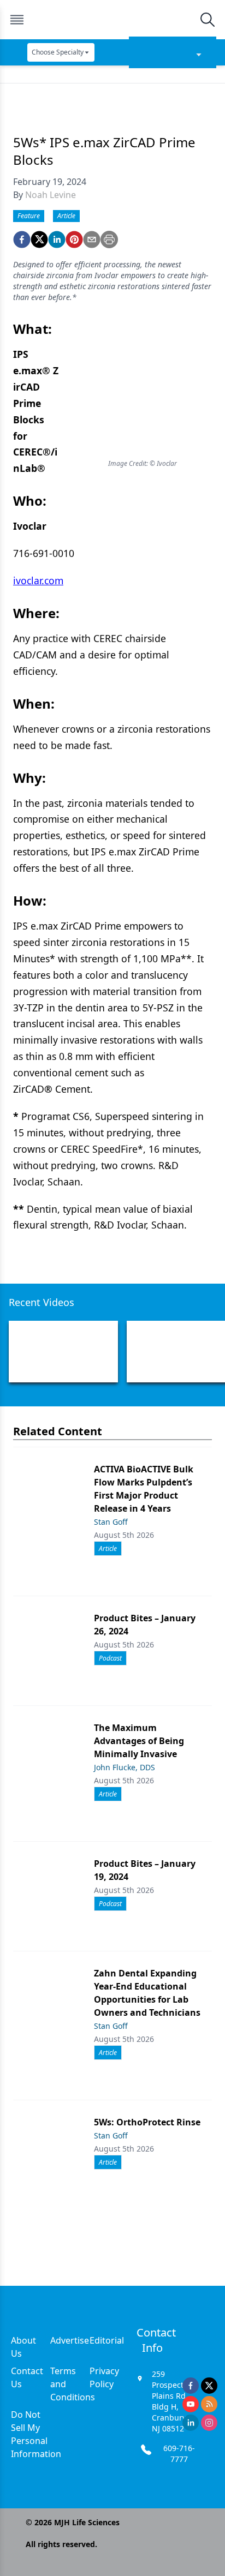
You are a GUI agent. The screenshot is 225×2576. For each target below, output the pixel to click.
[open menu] (17, 20)
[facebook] (22, 239)
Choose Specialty (58, 52)
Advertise (70, 2340)
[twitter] (39, 239)
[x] (209, 2386)
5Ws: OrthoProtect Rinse (147, 2122)
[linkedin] (57, 239)
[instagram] (209, 2423)
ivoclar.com (38, 580)
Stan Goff (111, 1522)
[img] (112, 20)
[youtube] (191, 2404)
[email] (92, 239)
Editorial (107, 2340)
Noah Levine (51, 195)
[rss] (209, 2404)
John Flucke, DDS (125, 1767)
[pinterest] (74, 239)
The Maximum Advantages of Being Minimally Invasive (139, 1741)
